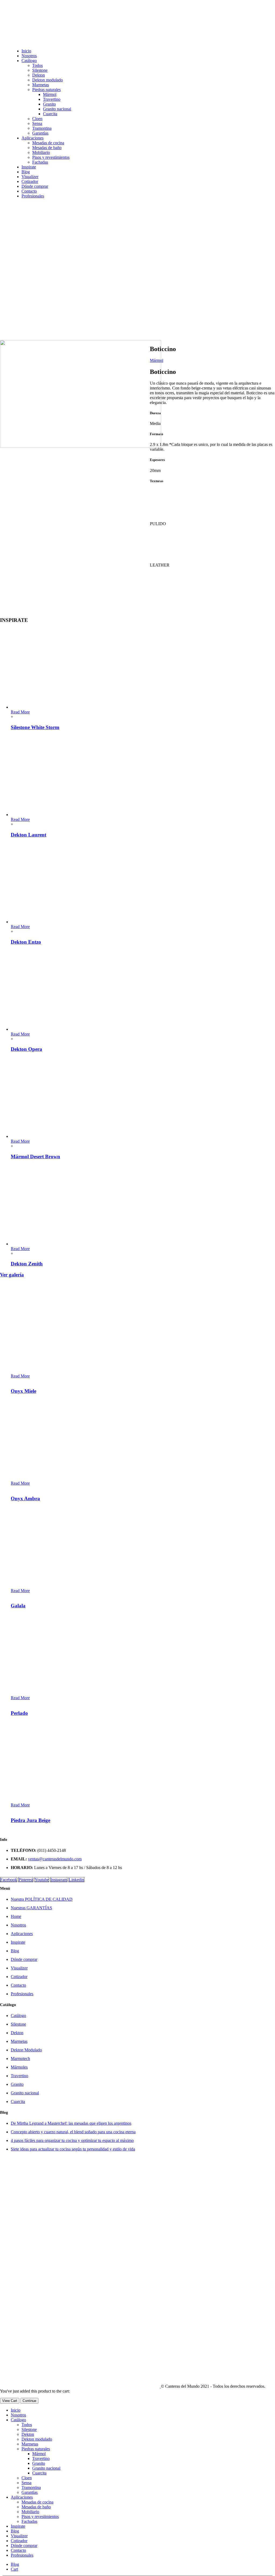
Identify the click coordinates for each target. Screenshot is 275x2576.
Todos (37, 65)
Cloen (37, 119)
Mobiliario (41, 152)
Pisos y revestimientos (51, 157)
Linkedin (76, 1880)
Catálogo (29, 61)
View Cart (10, 2401)
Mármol (50, 94)
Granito (49, 104)
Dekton (39, 75)
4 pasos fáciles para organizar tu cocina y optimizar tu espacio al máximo (72, 2140)
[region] (93, 263)
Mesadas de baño (47, 148)
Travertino (52, 99)
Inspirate (29, 167)
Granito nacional (57, 109)
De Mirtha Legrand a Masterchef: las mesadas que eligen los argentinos (71, 2123)
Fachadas (40, 162)
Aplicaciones (32, 138)
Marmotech (20, 2059)
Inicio (26, 51)
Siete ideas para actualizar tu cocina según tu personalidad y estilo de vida (73, 2149)
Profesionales (33, 196)
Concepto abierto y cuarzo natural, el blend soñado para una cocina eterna (73, 2132)
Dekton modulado (48, 80)
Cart (14, 2569)
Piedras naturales (46, 90)
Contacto (29, 191)
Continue (29, 2401)
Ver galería (12, 1275)
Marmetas (41, 85)
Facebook (9, 1880)
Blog (26, 172)
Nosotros (29, 56)
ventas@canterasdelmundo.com (55, 1859)
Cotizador (30, 181)
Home (16, 1916)
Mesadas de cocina (48, 143)
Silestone (40, 70)
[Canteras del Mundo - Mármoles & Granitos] (80, 2386)
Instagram (59, 1880)
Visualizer (30, 177)
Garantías (40, 133)
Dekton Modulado (26, 2050)
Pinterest (26, 1880)
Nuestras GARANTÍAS (31, 1908)
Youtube (42, 1880)
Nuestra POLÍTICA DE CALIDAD (42, 1899)
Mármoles (19, 2067)
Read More (20, 712)
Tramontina (42, 128)
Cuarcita (50, 114)
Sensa (37, 123)
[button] (91, 306)
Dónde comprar (35, 186)
